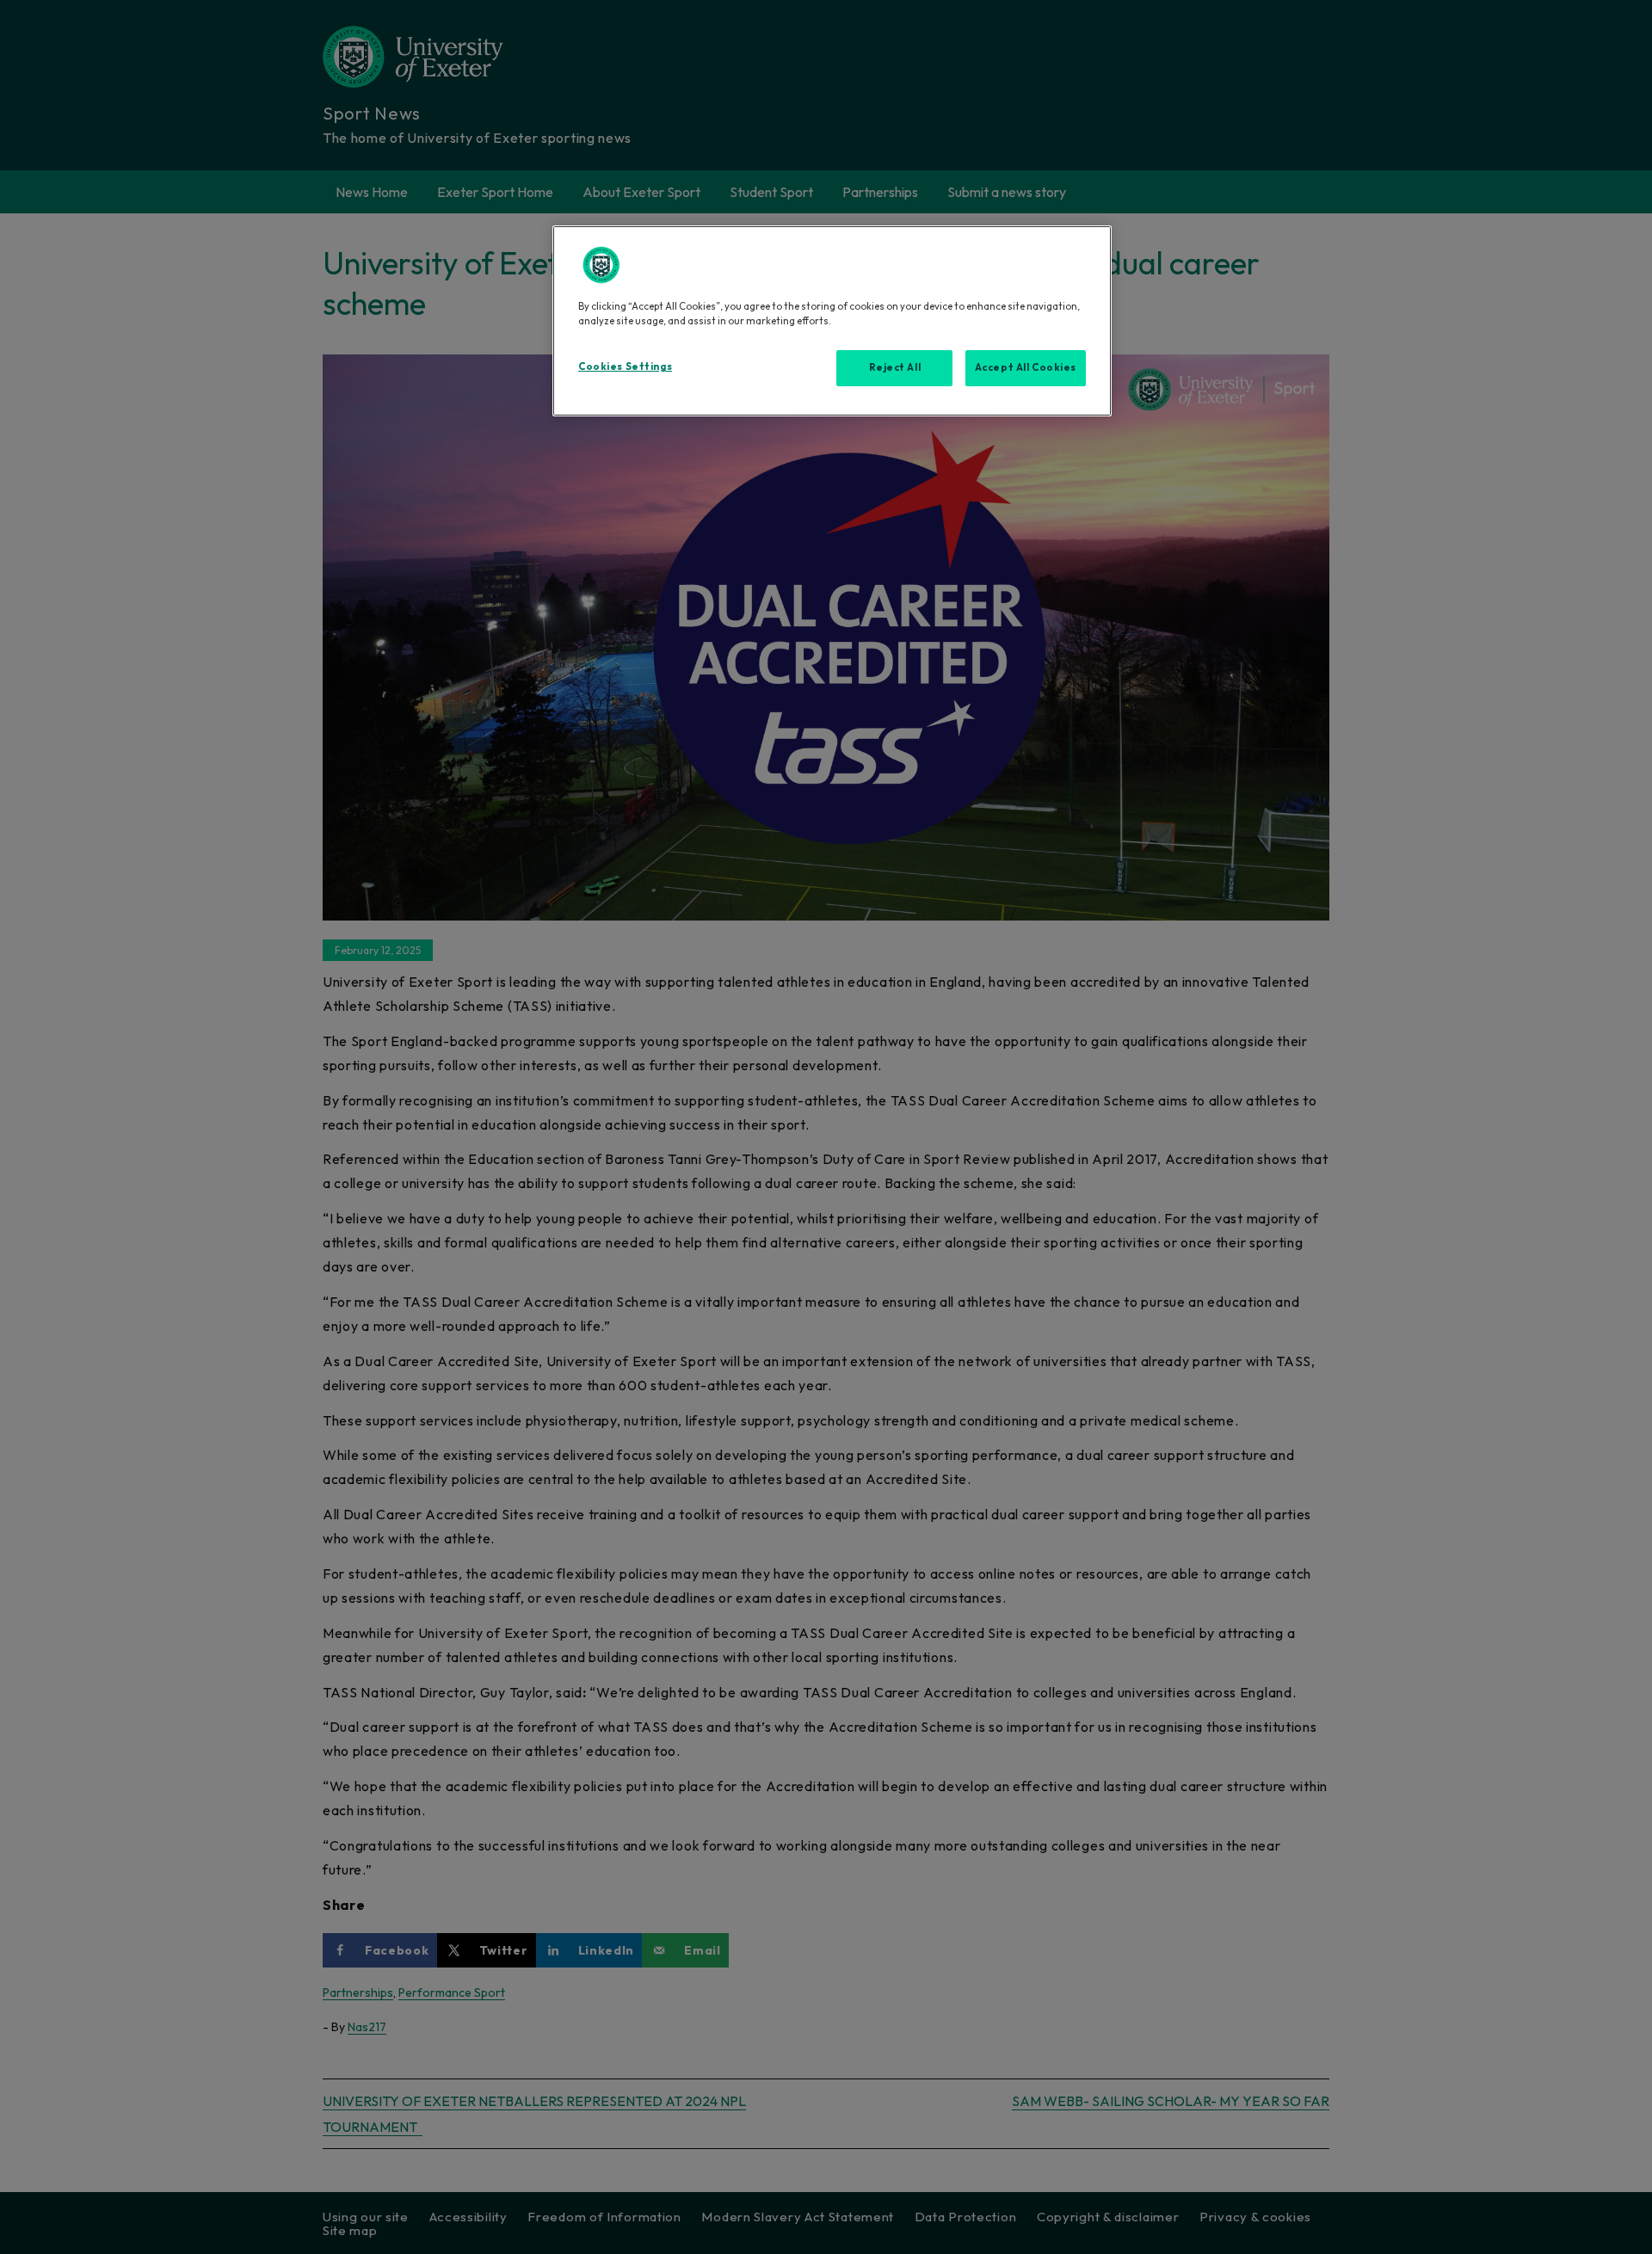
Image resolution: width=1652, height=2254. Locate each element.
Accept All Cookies (1026, 367)
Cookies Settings (625, 366)
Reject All (895, 367)
